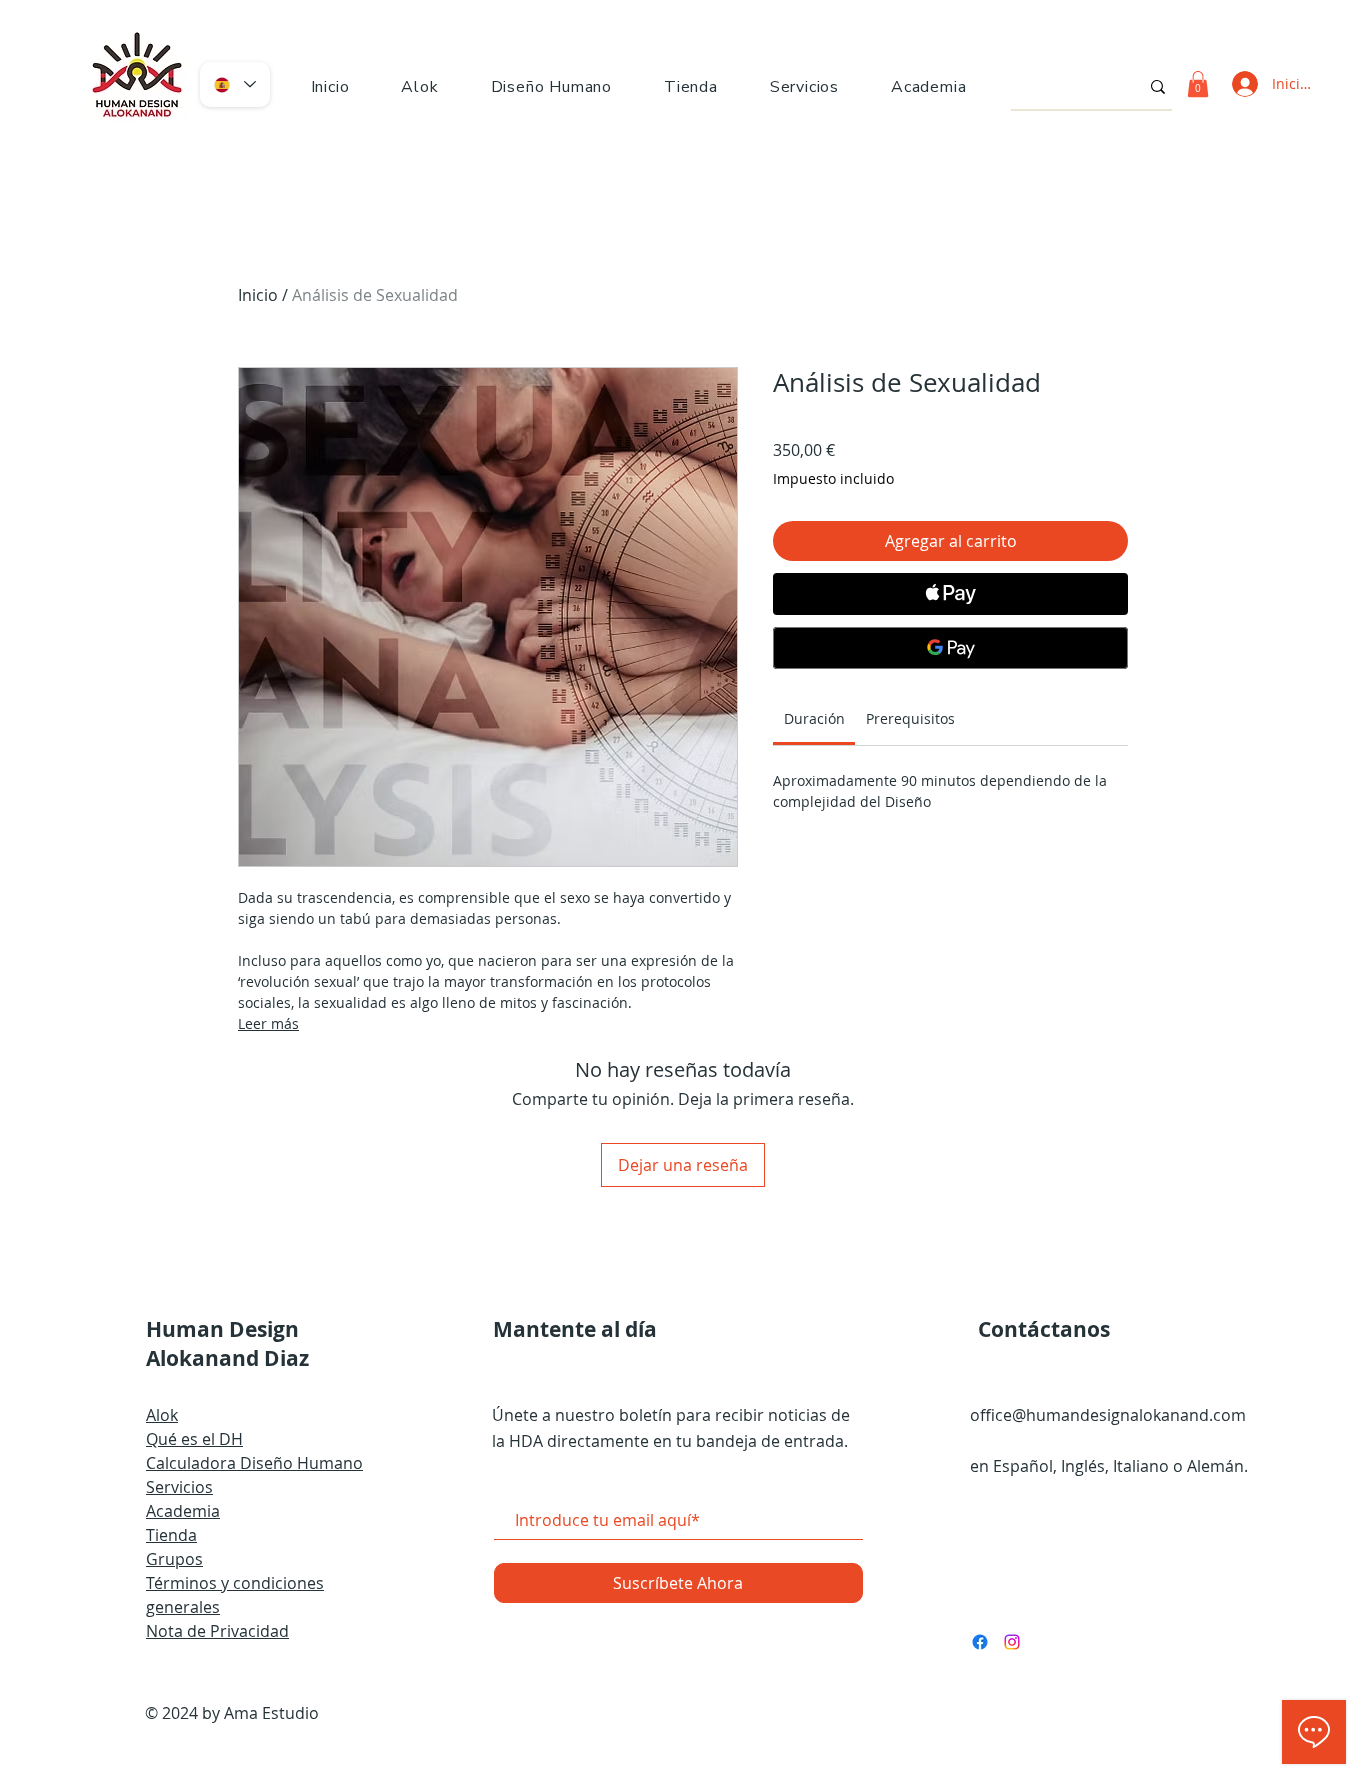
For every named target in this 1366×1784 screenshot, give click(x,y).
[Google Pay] (950, 648)
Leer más (268, 1023)
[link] (814, 718)
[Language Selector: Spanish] (235, 84)
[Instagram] (1012, 1642)
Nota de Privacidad (217, 1631)
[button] (551, 87)
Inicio (258, 295)
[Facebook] (980, 1642)
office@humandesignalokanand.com (1108, 1415)
